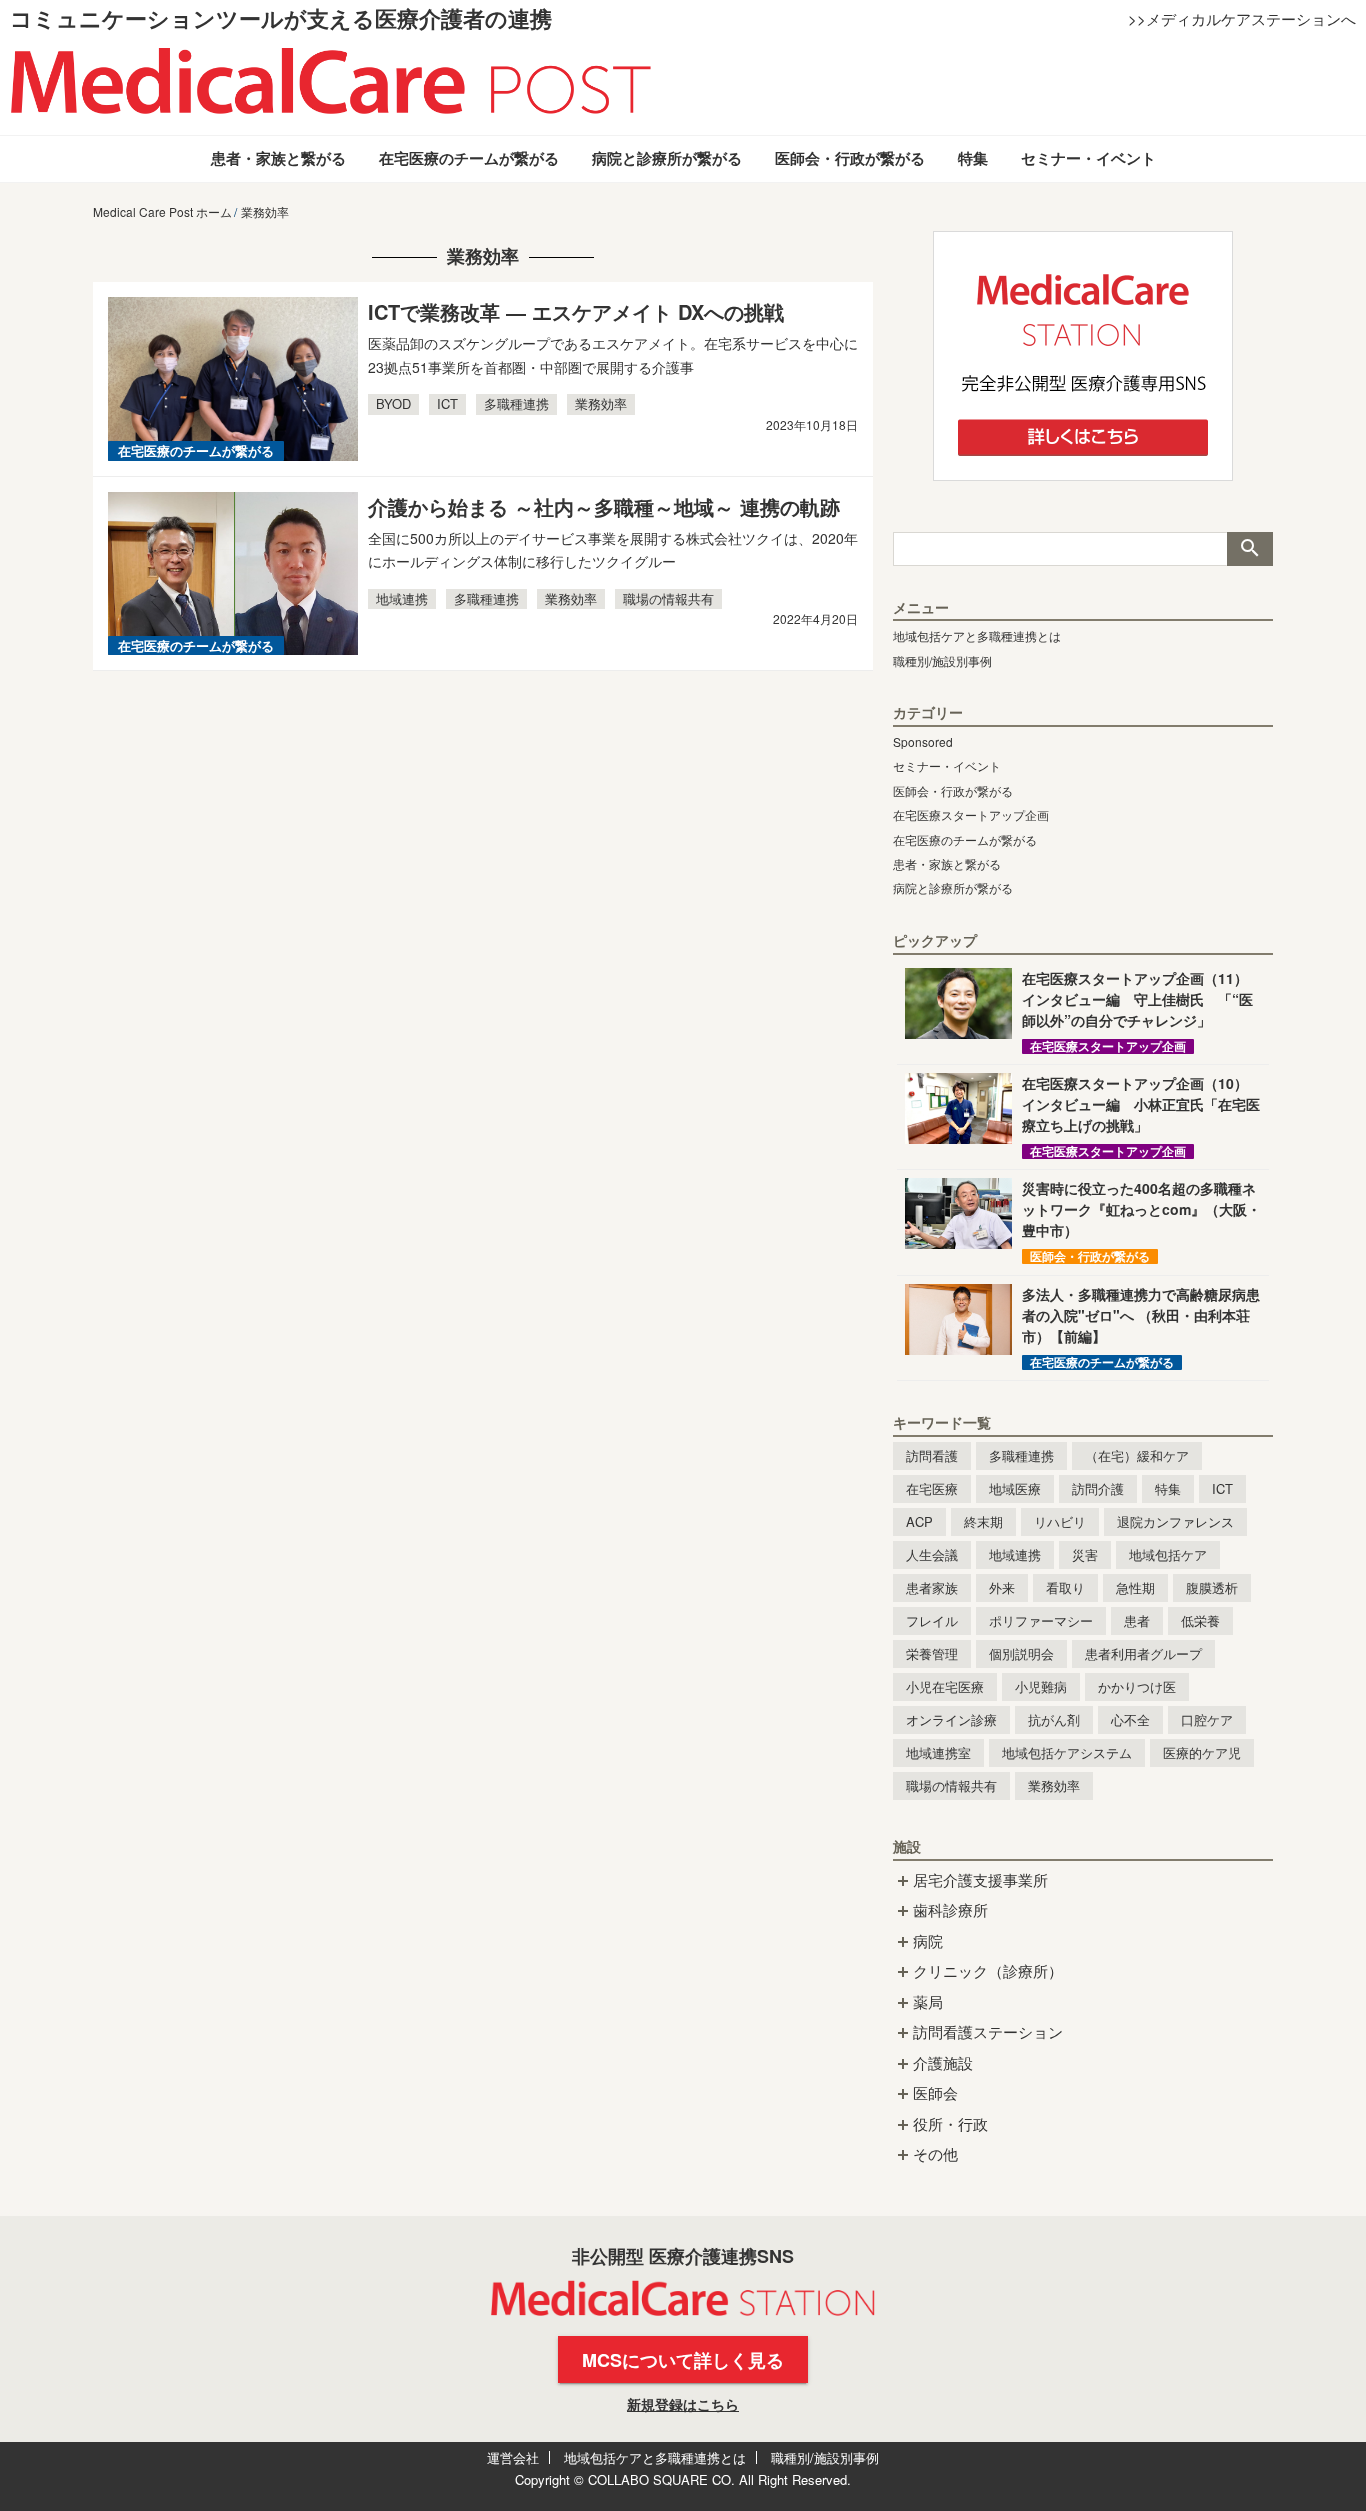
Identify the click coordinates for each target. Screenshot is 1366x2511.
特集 (973, 158)
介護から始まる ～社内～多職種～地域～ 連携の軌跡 (604, 506)
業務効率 (601, 403)
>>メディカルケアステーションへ (1242, 18)
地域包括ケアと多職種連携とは (977, 635)
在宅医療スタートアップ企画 (971, 814)
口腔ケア (1207, 1719)
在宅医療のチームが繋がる (469, 158)
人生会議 (932, 1554)
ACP (919, 1521)
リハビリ (1060, 1521)
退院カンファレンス (1175, 1521)
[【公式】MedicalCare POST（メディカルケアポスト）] (331, 79)
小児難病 (1041, 1686)
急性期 (1135, 1587)
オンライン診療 (951, 1719)
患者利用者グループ (1143, 1653)
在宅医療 (932, 1488)
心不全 (1130, 1719)
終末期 (983, 1521)
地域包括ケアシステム (1067, 1752)
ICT (447, 403)
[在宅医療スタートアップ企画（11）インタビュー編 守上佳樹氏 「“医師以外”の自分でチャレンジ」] (958, 1003)
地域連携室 (938, 1752)
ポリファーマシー (1041, 1620)
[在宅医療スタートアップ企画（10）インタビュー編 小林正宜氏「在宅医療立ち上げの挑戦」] (958, 1108)
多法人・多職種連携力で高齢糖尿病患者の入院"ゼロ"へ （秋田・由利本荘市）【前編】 (1141, 1315)
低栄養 (1200, 1620)
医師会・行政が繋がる (850, 158)
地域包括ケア (1168, 1554)
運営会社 (513, 2457)
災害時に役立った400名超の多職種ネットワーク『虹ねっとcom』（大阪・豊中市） (1141, 1209)
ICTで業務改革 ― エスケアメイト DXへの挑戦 (576, 311)
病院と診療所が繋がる (667, 158)
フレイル (932, 1620)
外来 (1002, 1587)
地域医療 (1015, 1488)
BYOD (393, 403)
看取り (1065, 1587)
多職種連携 (516, 403)
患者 (1137, 1620)
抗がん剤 (1054, 1719)
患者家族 (932, 1587)
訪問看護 (932, 1455)
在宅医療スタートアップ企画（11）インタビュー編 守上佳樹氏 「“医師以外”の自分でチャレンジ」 (1137, 999)
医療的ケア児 (1202, 1752)
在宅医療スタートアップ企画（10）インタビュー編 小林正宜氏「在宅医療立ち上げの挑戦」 (1141, 1104)
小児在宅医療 (945, 1686)
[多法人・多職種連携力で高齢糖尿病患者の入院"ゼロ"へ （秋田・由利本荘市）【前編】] (958, 1319)
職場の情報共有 (668, 598)
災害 (1085, 1554)
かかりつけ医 (1137, 1686)
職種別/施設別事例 (942, 660)
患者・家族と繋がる (278, 158)
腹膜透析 (1212, 1587)
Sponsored (923, 741)
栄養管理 (932, 1653)
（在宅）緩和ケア (1137, 1455)
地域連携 (402, 598)
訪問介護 (1098, 1488)
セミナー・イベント (1088, 158)
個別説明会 (1021, 1653)
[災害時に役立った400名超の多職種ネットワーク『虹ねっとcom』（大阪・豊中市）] (958, 1213)
